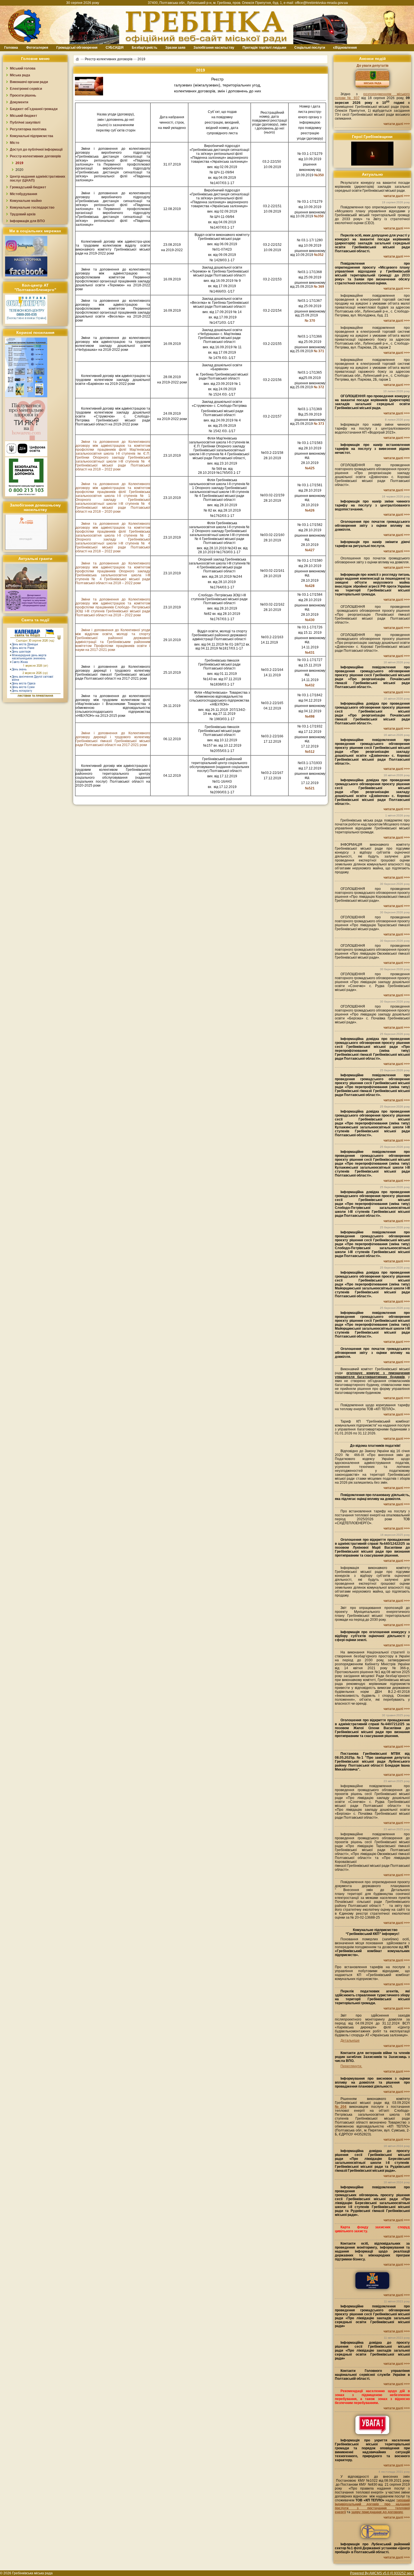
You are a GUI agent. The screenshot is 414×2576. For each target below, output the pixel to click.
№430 (310, 620)
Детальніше (350, 2041)
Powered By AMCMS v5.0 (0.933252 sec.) (382, 2573)
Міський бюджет (24, 116)
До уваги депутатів (372, 66)
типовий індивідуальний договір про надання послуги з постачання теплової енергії (372, 2506)
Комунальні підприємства (32, 136)
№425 (310, 468)
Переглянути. (351, 2066)
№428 (310, 586)
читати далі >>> (397, 124)
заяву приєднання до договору (377, 2512)
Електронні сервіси (26, 89)
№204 (341, 2107)
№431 (310, 653)
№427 (310, 550)
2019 (19, 163)
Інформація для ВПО (27, 221)
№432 (310, 685)
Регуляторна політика (28, 129)
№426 (310, 510)
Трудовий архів (23, 214)
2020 (19, 170)
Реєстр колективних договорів (109, 59)
